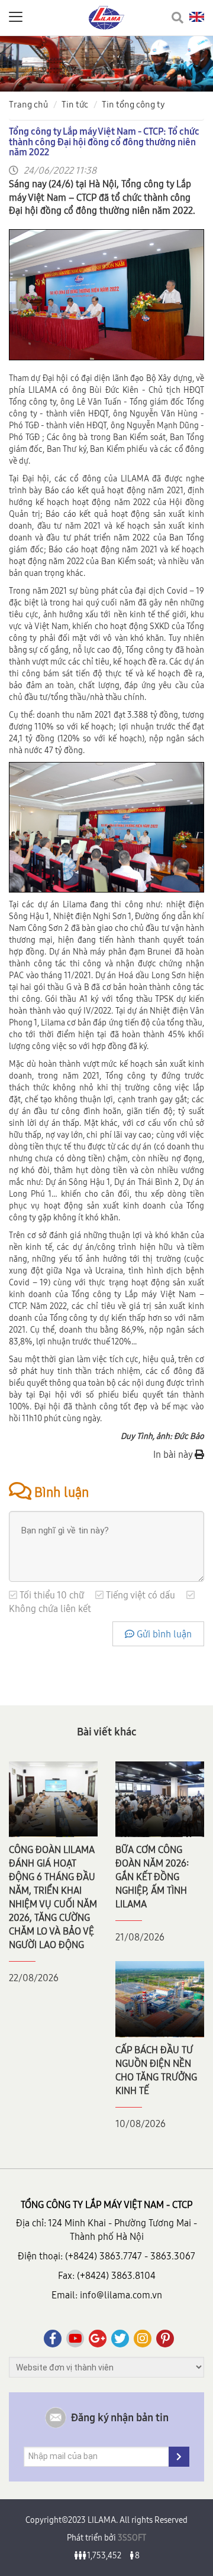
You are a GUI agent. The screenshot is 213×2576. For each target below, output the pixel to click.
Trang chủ (28, 104)
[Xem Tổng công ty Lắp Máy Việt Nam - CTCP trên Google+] (98, 2339)
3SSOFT (131, 2538)
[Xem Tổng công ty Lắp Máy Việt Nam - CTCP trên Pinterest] (165, 2339)
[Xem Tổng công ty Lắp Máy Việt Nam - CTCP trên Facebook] (53, 2339)
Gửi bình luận (163, 1634)
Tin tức (75, 104)
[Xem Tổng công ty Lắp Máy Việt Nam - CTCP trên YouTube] (75, 2339)
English (197, 17)
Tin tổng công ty (133, 104)
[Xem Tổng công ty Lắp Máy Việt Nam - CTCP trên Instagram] (143, 2339)
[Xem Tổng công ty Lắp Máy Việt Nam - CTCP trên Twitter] (120, 2339)
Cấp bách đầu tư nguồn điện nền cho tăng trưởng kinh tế (156, 2070)
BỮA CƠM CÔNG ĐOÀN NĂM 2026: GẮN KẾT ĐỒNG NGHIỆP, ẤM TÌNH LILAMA (152, 1877)
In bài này (174, 1454)
